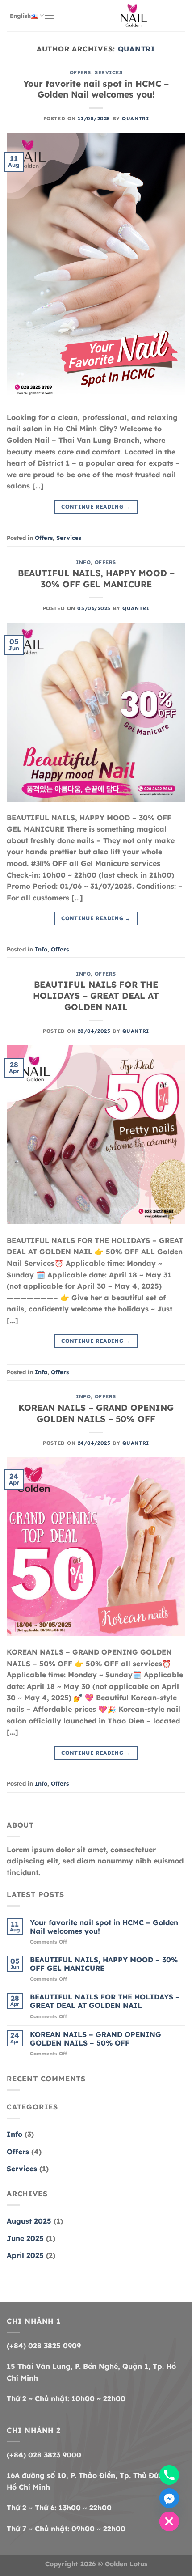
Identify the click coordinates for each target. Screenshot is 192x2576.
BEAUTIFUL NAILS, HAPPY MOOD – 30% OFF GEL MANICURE (96, 579)
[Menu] (49, 15)
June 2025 (25, 2238)
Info (83, 562)
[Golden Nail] (134, 16)
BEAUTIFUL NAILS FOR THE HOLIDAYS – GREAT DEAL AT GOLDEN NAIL (96, 996)
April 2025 (25, 2255)
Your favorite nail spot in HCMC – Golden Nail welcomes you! (96, 89)
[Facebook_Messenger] (169, 2498)
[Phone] (169, 2475)
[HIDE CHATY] (169, 2521)
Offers (80, 72)
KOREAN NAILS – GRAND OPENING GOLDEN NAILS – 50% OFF (96, 1413)
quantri (137, 49)
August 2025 (29, 2221)
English (20, 16)
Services (109, 72)
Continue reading (96, 507)
